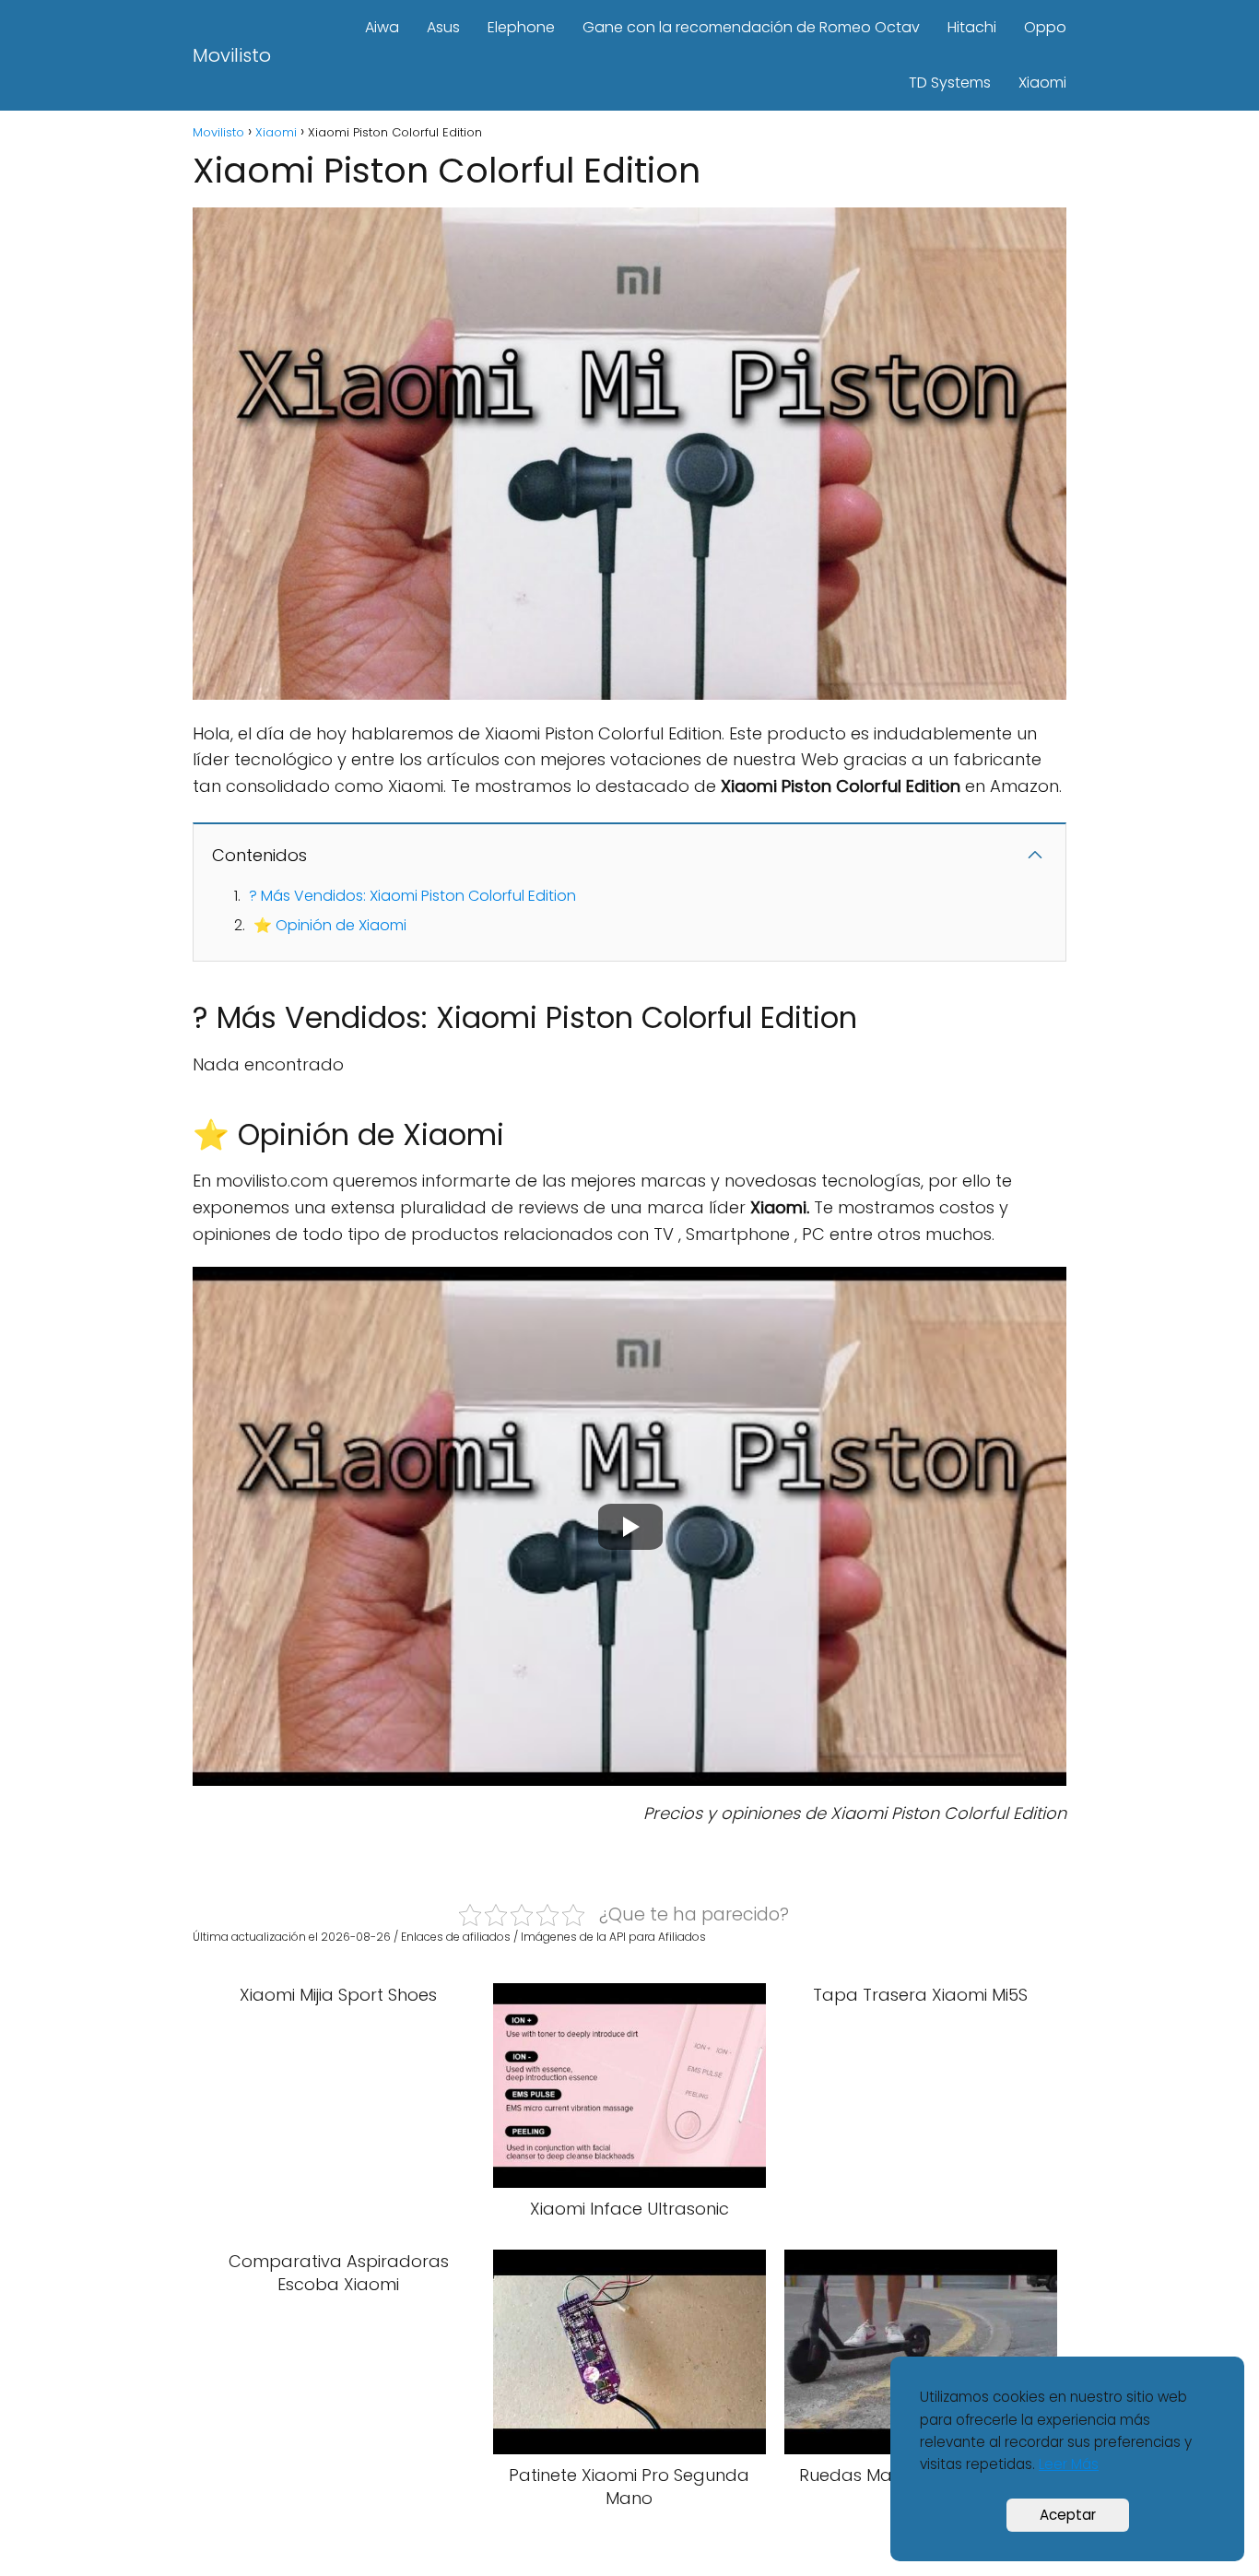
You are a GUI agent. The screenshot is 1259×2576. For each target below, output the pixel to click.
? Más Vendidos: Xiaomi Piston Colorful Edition (412, 896)
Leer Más (1069, 2464)
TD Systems (950, 83)
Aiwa (382, 27)
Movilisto (232, 55)
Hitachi (972, 27)
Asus (443, 27)
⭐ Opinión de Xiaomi (330, 925)
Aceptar (1068, 2515)
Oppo (1045, 27)
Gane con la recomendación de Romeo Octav (751, 27)
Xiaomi (1042, 83)
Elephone (521, 27)
